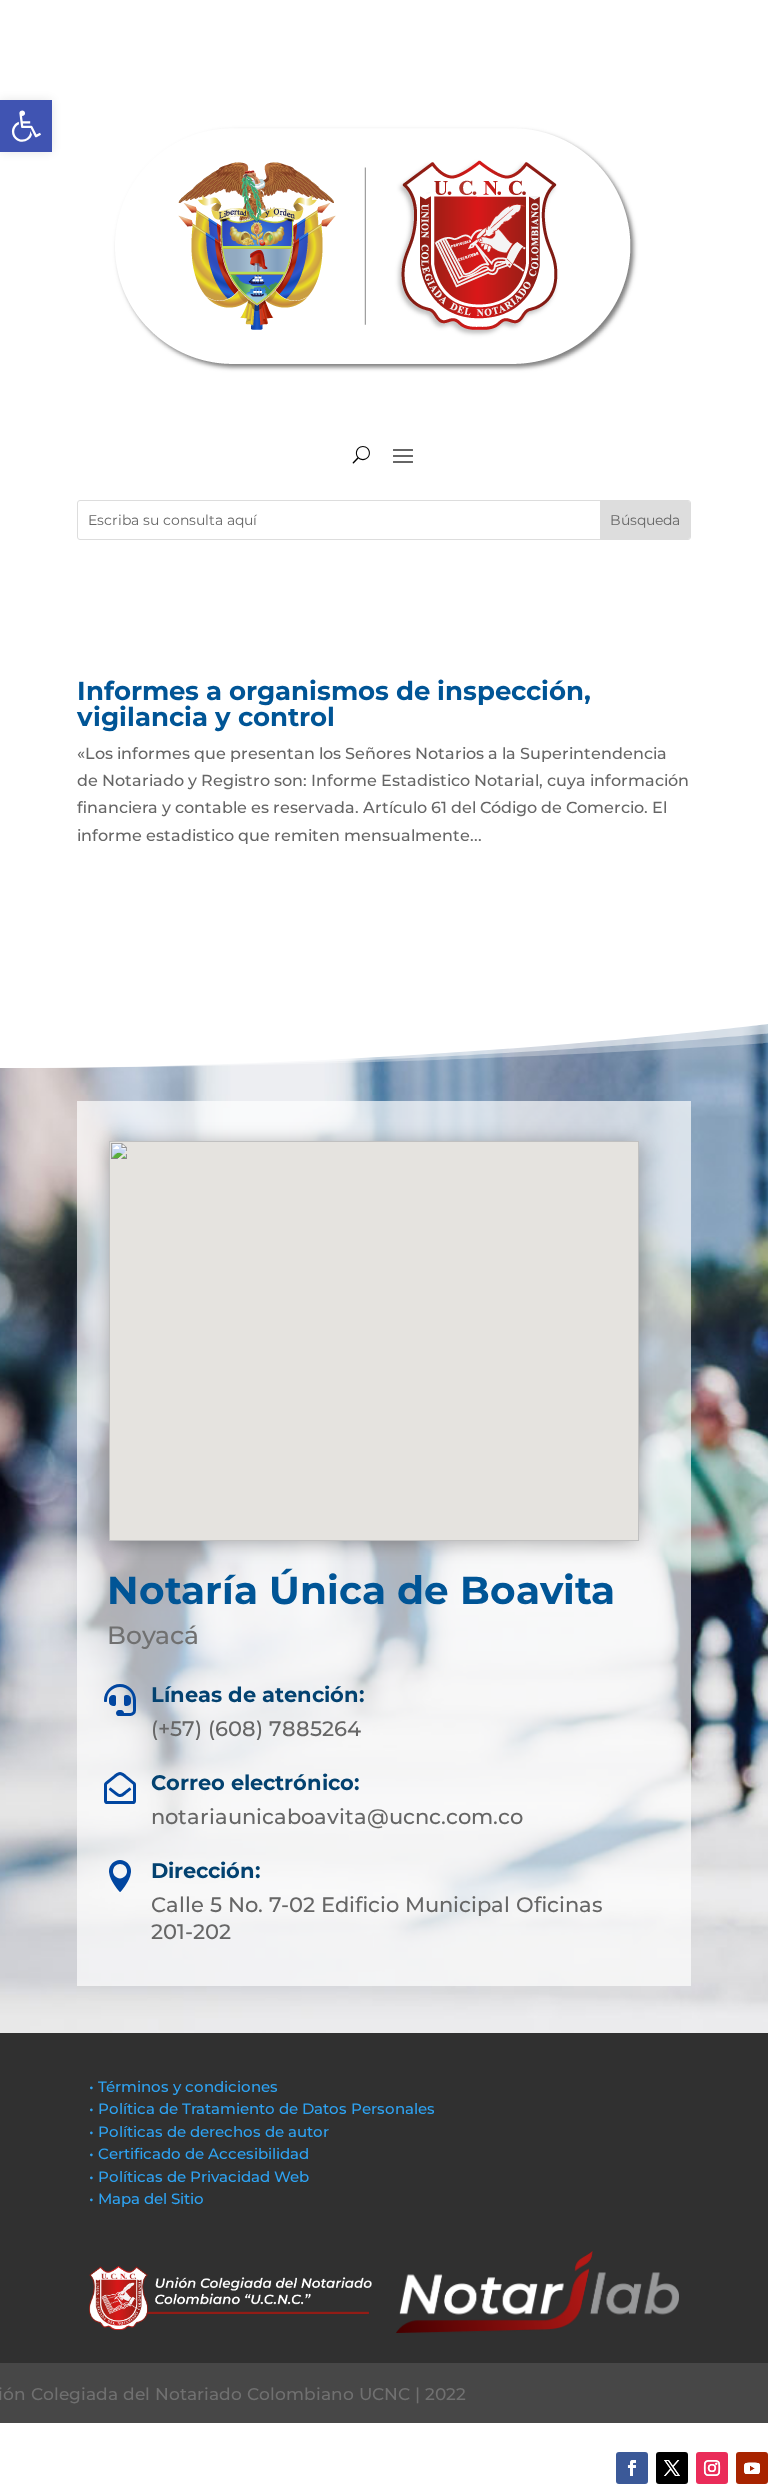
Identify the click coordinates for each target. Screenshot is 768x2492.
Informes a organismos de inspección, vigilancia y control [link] (334, 704)
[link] (26, 126)
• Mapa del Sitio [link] (148, 2198)
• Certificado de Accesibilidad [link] (199, 2153)
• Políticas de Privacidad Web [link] (199, 2176)
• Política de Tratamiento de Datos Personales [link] (262, 2108)
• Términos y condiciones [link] (183, 2086)
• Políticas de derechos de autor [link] (209, 2131)
